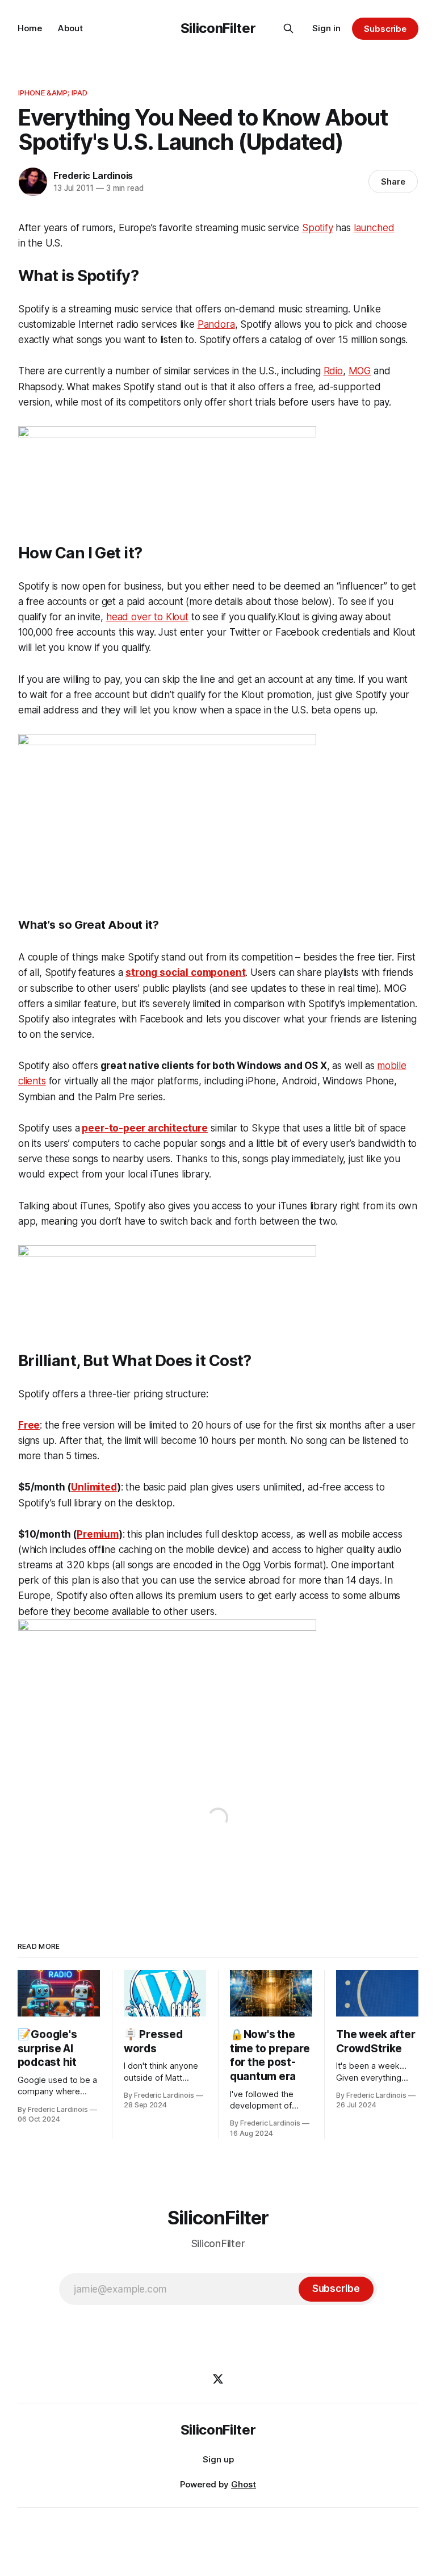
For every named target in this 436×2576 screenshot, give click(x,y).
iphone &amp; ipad (53, 93)
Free (29, 1425)
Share (393, 181)
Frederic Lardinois (93, 176)
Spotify (318, 228)
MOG (360, 371)
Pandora (216, 324)
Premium (98, 1534)
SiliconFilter (218, 28)
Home (30, 28)
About (70, 28)
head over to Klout (147, 617)
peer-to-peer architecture (145, 1128)
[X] (218, 2379)
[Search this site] (288, 28)
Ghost (244, 2484)
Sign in (326, 28)
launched (374, 228)
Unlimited (94, 1487)
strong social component (185, 972)
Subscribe (385, 29)
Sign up (218, 2459)
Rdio (333, 371)
